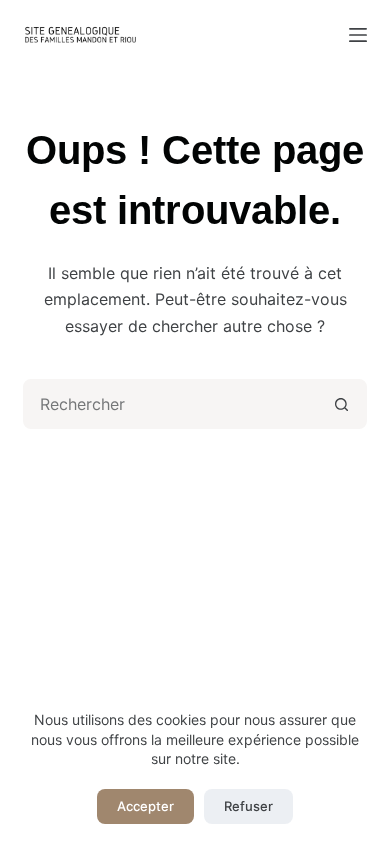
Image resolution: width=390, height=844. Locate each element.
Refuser (248, 806)
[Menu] (358, 35)
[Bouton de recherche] (342, 404)
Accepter (145, 806)
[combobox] (171, 404)
